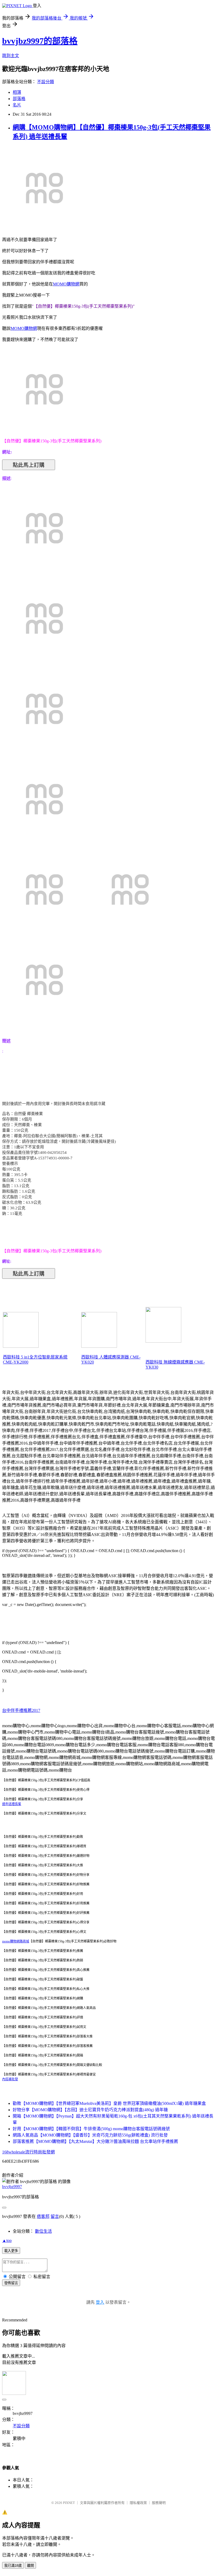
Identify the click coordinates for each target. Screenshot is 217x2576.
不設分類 (46, 82)
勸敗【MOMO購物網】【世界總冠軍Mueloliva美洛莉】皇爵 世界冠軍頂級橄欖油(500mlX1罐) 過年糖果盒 (109, 2103)
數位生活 (43, 2231)
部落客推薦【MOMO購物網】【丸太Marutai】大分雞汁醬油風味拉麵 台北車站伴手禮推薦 (95, 2141)
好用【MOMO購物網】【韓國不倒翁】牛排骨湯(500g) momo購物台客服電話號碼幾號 (91, 2129)
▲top (7, 2240)
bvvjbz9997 (12, 2187)
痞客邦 (43, 2216)
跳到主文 (11, 56)
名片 (17, 105)
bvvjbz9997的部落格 (40, 41)
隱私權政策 (138, 2503)
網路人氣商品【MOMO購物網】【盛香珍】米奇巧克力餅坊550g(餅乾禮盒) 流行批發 (90, 2135)
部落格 (19, 99)
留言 (55, 2216)
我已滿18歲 (13, 2566)
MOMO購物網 (66, 284)
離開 (30, 2566)
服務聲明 (159, 2503)
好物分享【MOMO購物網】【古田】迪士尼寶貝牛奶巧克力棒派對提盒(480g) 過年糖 (90, 2110)
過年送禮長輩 (12, 1804)
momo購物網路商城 (16, 1941)
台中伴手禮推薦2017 (21, 1710)
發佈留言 (11, 2283)
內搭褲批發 (10, 2079)
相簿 (17, 92)
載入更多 (11, 2251)
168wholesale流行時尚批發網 (28, 2152)
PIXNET (69, 2503)
